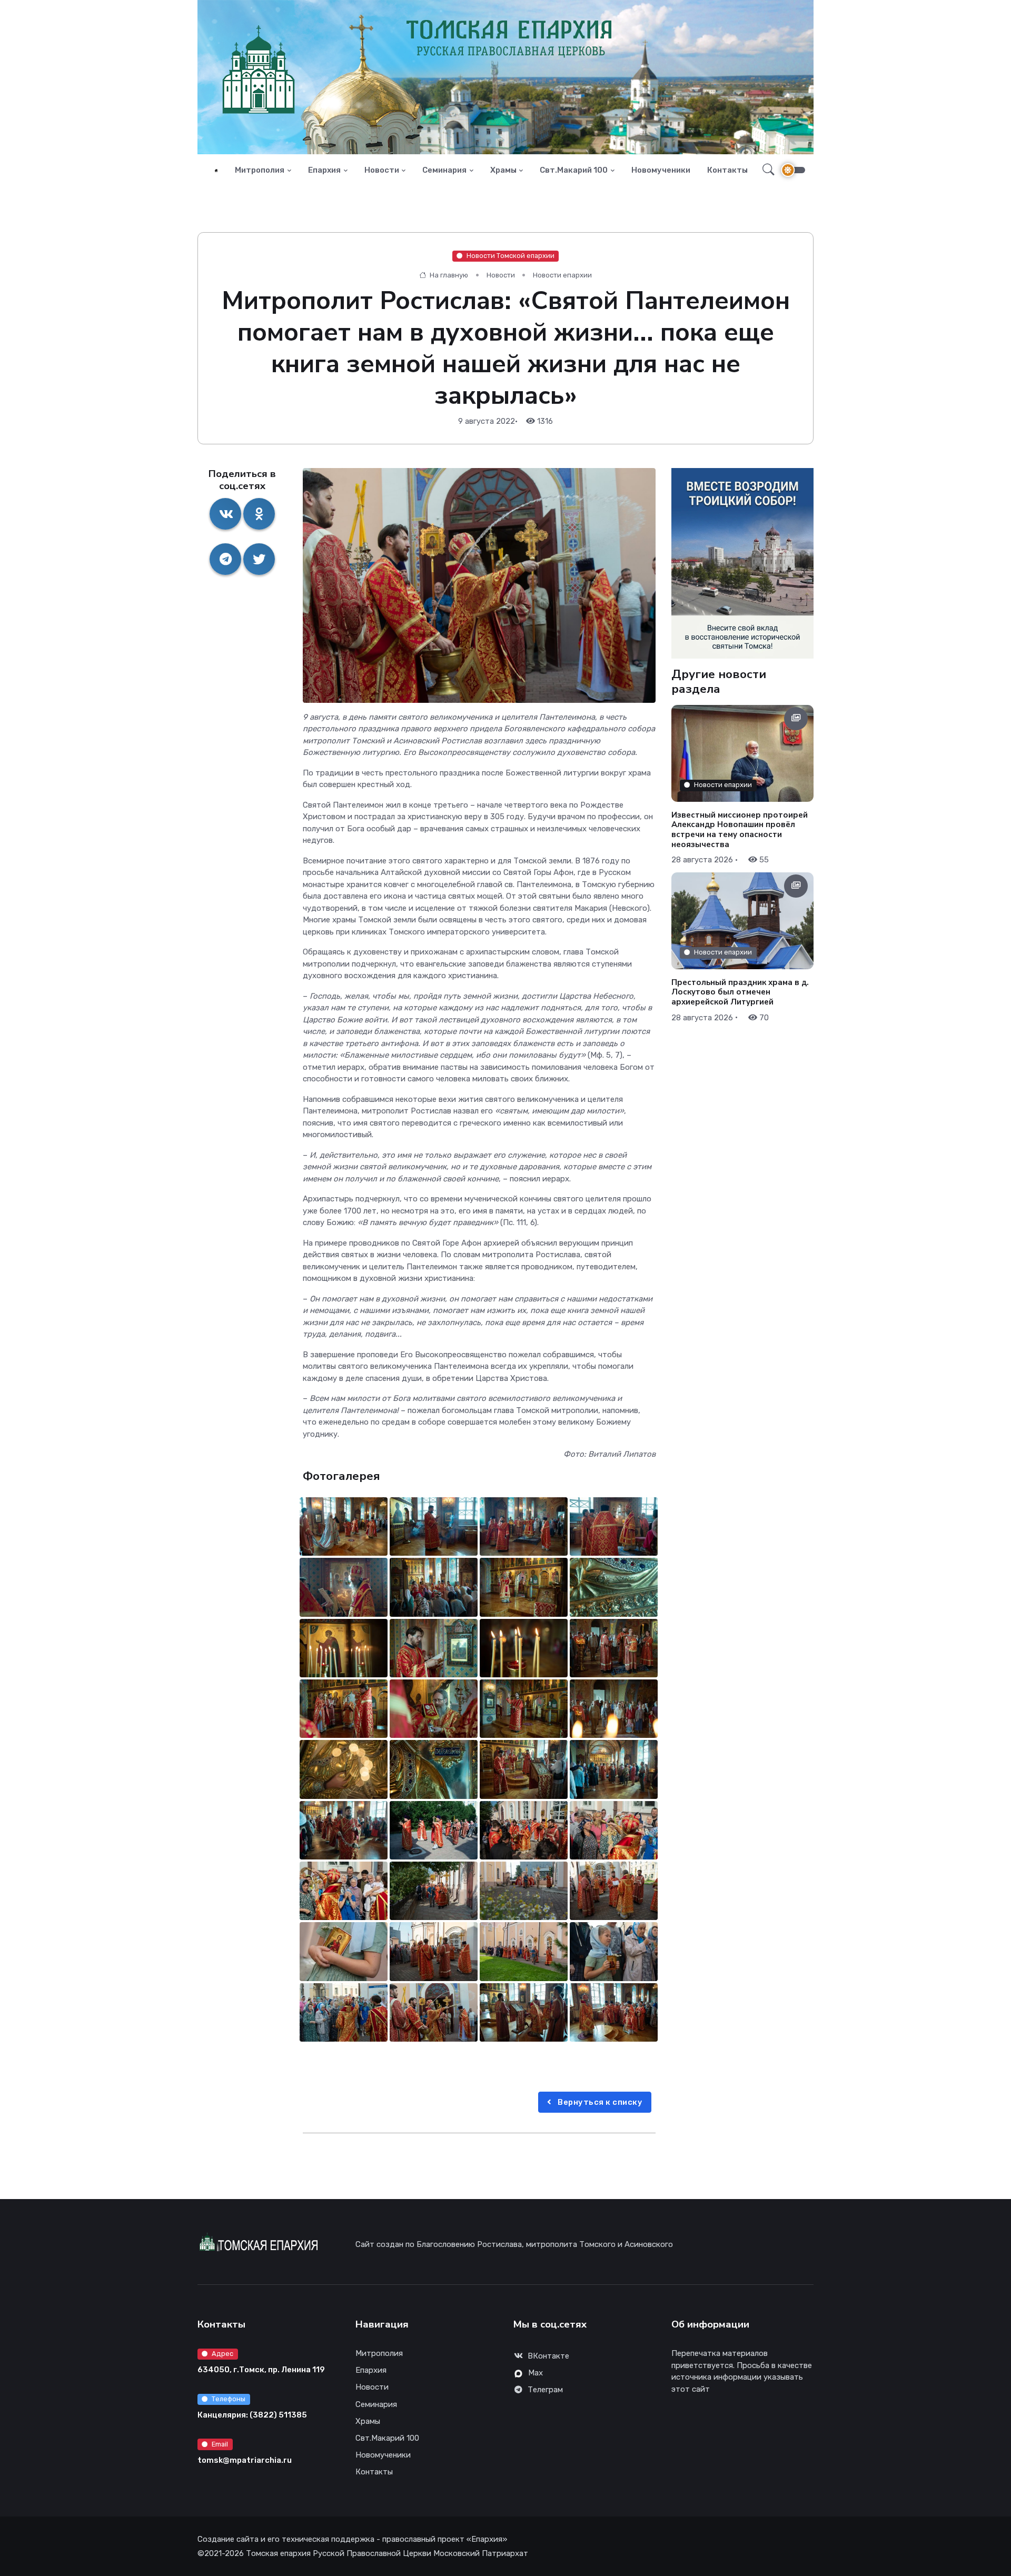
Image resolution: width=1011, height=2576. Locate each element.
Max (536, 2373)
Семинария (444, 170)
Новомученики (661, 170)
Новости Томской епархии (511, 256)
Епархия (324, 170)
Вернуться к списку (599, 2102)
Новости (382, 170)
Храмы (503, 170)
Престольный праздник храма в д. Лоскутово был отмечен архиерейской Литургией (740, 992)
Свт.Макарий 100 (574, 170)
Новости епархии (562, 275)
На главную (448, 275)
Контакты (727, 170)
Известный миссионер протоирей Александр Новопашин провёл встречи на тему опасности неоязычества (740, 829)
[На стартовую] (216, 170)
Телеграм (545, 2390)
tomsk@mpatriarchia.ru (245, 2460)
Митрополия (260, 170)
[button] (765, 170)
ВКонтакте (548, 2356)
